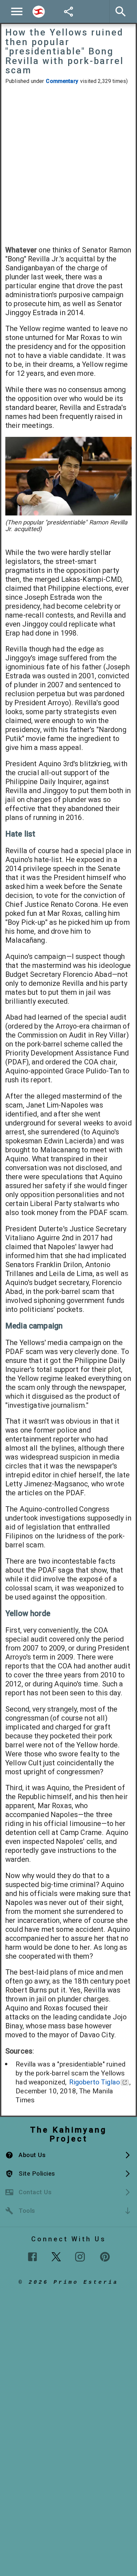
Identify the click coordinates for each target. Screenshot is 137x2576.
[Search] (39, 12)
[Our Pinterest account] (105, 2257)
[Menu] (17, 11)
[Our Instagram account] (80, 2257)
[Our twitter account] (56, 2256)
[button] (68, 2155)
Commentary (62, 81)
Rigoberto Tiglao (95, 2082)
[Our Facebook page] (32, 2257)
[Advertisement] (68, 165)
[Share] (68, 12)
